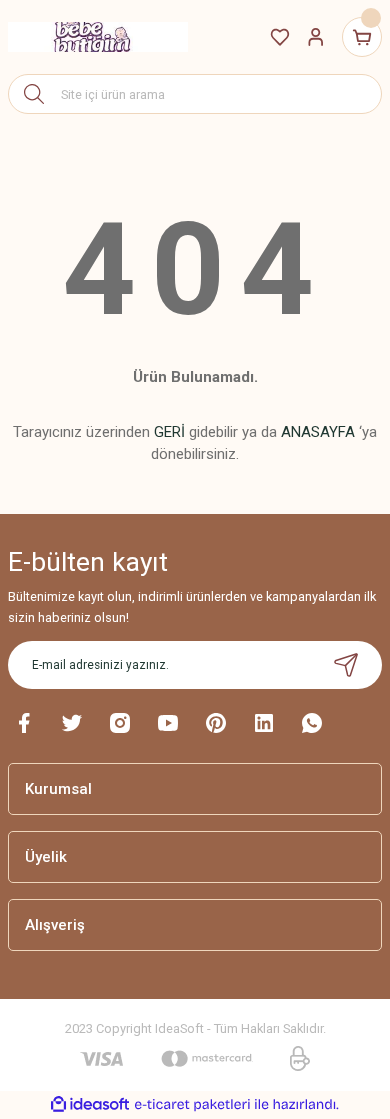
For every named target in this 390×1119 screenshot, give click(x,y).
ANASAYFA (318, 432)
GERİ (169, 432)
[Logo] (98, 37)
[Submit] (346, 665)
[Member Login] (316, 37)
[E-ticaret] (192, 1104)
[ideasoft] (90, 1105)
